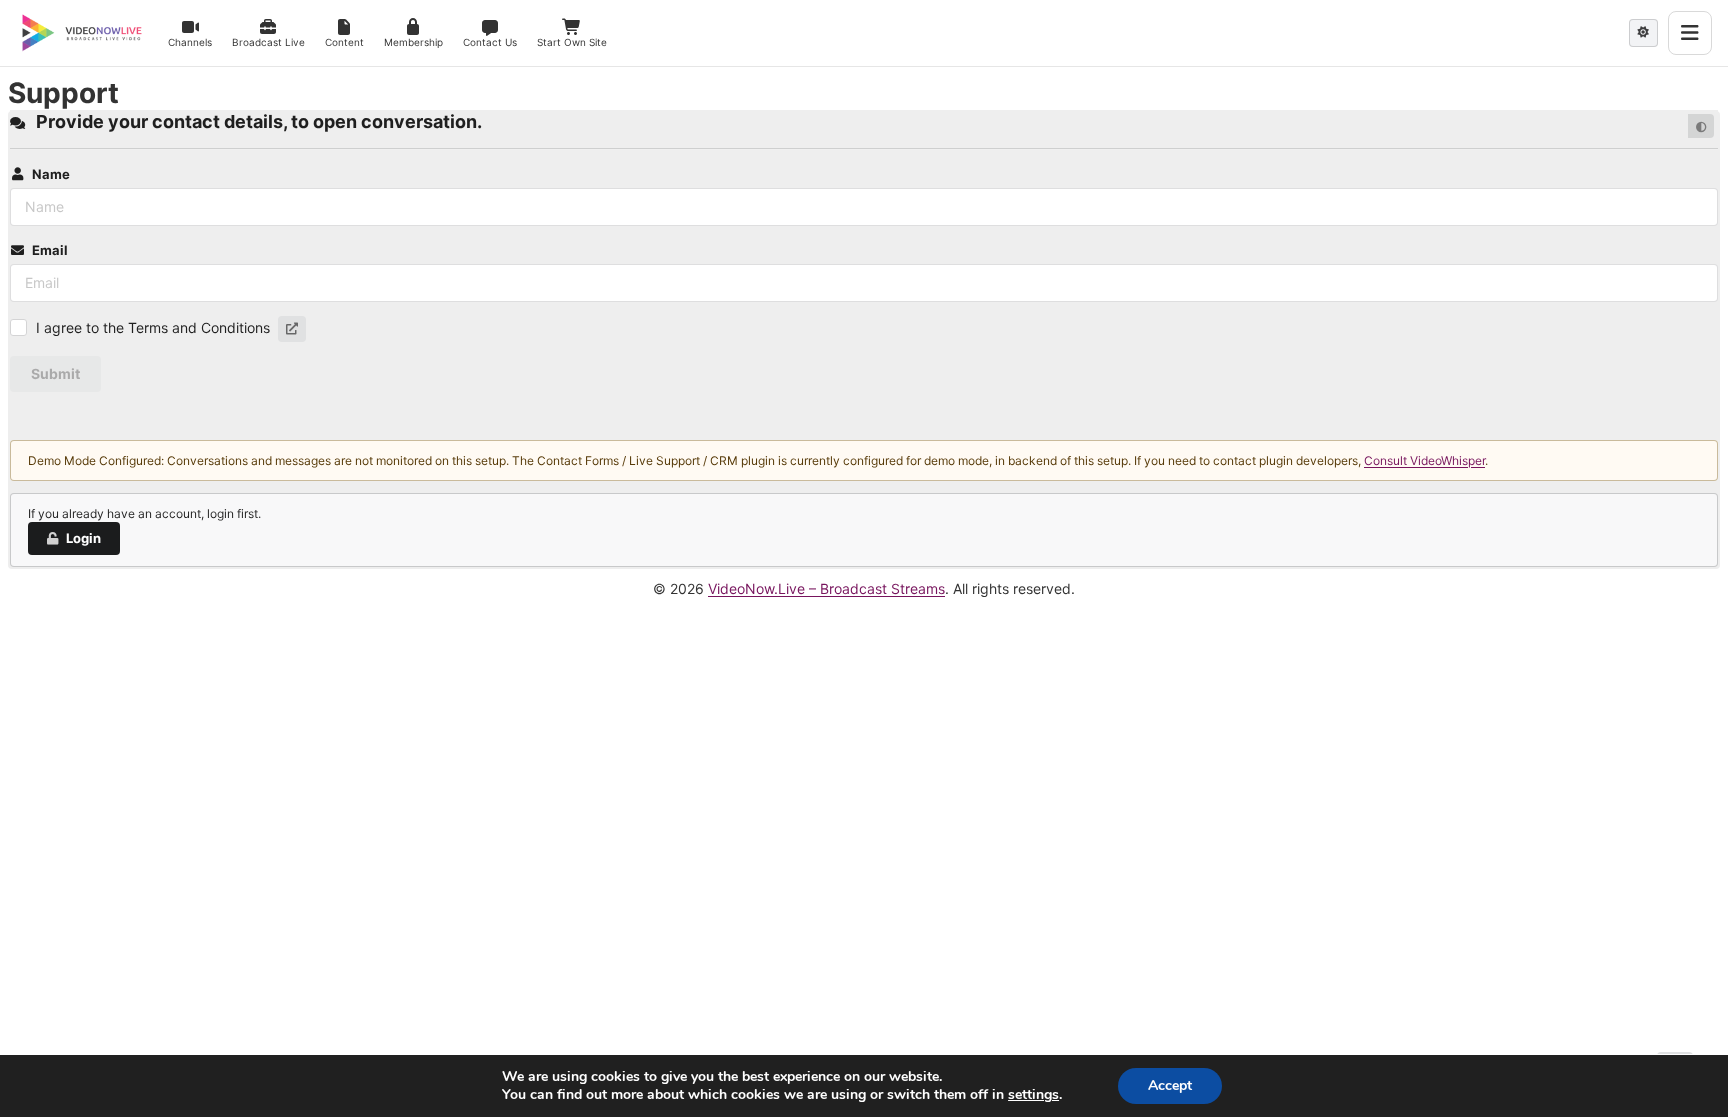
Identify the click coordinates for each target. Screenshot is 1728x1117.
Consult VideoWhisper (1424, 460)
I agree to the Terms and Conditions (153, 327)
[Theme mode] (1643, 33)
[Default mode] (1701, 126)
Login (83, 538)
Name (51, 174)
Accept (1170, 1085)
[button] (292, 329)
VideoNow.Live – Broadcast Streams (826, 588)
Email (50, 250)
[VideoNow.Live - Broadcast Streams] (82, 33)
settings (1033, 1095)
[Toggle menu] (1690, 33)
